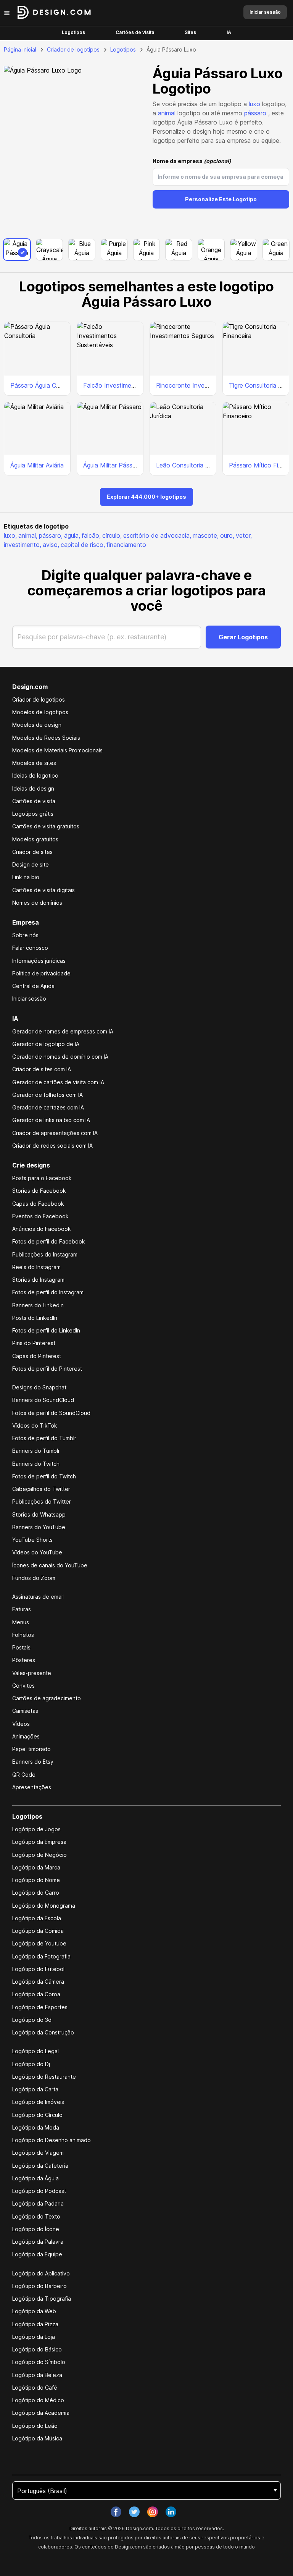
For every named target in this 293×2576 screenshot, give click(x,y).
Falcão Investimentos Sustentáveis (132, 385)
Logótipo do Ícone (36, 2229)
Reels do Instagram (36, 1267)
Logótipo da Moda (36, 2127)
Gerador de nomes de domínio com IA (60, 1057)
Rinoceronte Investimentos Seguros (206, 385)
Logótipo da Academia (41, 2413)
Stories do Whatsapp (39, 1514)
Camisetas (25, 1711)
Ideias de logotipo (35, 775)
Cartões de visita (135, 32)
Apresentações (32, 1787)
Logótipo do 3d (32, 2020)
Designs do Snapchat (39, 1387)
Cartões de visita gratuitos (46, 826)
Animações (26, 1736)
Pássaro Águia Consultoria (47, 385)
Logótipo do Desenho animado (52, 2140)
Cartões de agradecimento (47, 1698)
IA (229, 32)
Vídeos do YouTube (37, 1552)
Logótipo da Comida (38, 1931)
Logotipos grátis (33, 814)
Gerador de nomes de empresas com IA (63, 1031)
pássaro (255, 113)
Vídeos (21, 1724)
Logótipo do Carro (36, 1893)
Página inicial (20, 49)
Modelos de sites (34, 763)
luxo (254, 104)
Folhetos (23, 1635)
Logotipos (73, 32)
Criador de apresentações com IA (55, 1133)
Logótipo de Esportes (40, 2007)
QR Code (24, 1775)
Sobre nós (25, 935)
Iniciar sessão (29, 999)
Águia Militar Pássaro (112, 465)
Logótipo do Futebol (38, 1969)
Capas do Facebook (38, 1204)
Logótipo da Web (34, 2311)
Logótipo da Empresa (39, 1842)
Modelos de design (37, 725)
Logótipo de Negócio (39, 1855)
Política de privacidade (41, 973)
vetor (244, 535)
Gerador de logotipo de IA (46, 1044)
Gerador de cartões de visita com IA (58, 1082)
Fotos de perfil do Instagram (48, 1292)
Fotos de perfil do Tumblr (44, 1438)
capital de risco (83, 545)
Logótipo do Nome (36, 1880)
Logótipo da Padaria (38, 2203)
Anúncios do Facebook (42, 1229)
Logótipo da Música (37, 2438)
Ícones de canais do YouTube (50, 1565)
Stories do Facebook (39, 1191)
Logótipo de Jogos (36, 1829)
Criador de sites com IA (42, 1069)
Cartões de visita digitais (43, 890)
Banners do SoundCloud (43, 1400)
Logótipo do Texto (36, 2216)
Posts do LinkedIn (35, 1318)
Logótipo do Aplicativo (41, 2273)
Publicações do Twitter (42, 1501)
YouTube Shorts (32, 1540)
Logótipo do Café (35, 2388)
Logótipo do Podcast (39, 2191)
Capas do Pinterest (37, 1356)
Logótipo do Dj (31, 2064)
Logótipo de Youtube (39, 1943)
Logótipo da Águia (35, 2178)
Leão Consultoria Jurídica (191, 465)
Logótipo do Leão (35, 2426)
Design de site (31, 864)
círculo (112, 535)
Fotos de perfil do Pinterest (47, 1369)
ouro (227, 535)
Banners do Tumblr (36, 1451)
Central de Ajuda (33, 986)
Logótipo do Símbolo (39, 2362)
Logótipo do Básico (37, 2349)
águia (72, 535)
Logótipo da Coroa (36, 1994)
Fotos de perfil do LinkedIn (46, 1330)
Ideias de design (33, 788)
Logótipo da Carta (35, 2089)
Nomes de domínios (37, 903)
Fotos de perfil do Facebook (49, 1241)
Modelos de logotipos (40, 712)
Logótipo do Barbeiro (39, 2286)
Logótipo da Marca (36, 1867)
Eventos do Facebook (40, 1216)
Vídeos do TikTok (35, 1425)
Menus (21, 1622)
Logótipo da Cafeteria (40, 2166)
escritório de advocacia (157, 535)
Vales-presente (32, 1673)
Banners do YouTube (39, 1527)
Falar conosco (30, 948)
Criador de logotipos (73, 49)
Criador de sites (32, 852)
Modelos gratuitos (35, 839)
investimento (23, 545)
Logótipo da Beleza (37, 2375)
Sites (190, 32)
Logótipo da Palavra (38, 2242)
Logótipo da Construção (43, 2032)
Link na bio (26, 877)
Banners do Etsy (33, 1762)
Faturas (22, 1609)
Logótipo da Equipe (37, 2254)
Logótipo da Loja (34, 2337)
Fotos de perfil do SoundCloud (51, 1413)
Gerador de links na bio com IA (51, 1120)
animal (167, 113)
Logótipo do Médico (38, 2400)
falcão (91, 535)
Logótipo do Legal (35, 2051)
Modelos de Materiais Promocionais (57, 750)
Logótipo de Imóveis (38, 2102)
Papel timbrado (31, 1749)
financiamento (126, 545)
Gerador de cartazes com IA (48, 1107)
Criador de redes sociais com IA (52, 1146)
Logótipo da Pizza (35, 2324)
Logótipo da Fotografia (41, 1956)
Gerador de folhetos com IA (47, 1095)
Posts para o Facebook (42, 1178)
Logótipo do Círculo (37, 2115)
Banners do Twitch (36, 1464)
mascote (206, 535)
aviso (51, 545)
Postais (21, 1647)
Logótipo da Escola (37, 1918)
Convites (23, 1686)
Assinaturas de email (38, 1597)
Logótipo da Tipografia (42, 2299)
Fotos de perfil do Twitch (44, 1476)
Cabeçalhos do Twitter (41, 1489)
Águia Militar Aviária (37, 465)
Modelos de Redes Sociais (46, 738)
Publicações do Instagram (45, 1254)
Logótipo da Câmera (38, 1982)
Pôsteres (24, 1660)
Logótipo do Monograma (44, 1906)
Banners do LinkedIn (38, 1305)
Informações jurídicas (39, 961)
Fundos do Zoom (34, 1578)
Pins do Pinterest (34, 1343)
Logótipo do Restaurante (44, 2077)
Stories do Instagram (38, 1280)
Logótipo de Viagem (38, 2153)
